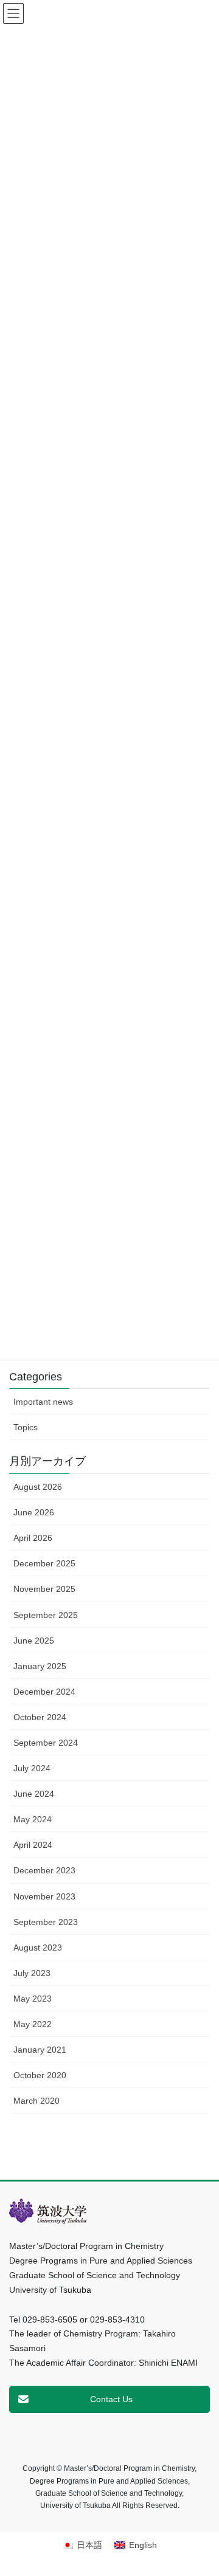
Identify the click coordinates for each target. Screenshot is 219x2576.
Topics (26, 1427)
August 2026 (38, 1487)
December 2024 (44, 1692)
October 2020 (40, 2075)
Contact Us (111, 2399)
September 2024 (46, 1743)
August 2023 (38, 1947)
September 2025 (46, 1615)
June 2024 (34, 1794)
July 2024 (32, 1768)
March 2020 (36, 2101)
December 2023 (44, 1870)
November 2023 (44, 1896)
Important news (43, 1402)
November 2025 (44, 1589)
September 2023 (46, 1922)
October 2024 (40, 1717)
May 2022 (33, 2024)
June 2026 (34, 1512)
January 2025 (40, 1666)
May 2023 (33, 1999)
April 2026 (33, 1538)
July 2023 (32, 1973)
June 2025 (34, 1641)
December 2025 (44, 1563)
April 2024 (33, 1845)
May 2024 (33, 1819)
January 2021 (40, 2050)
